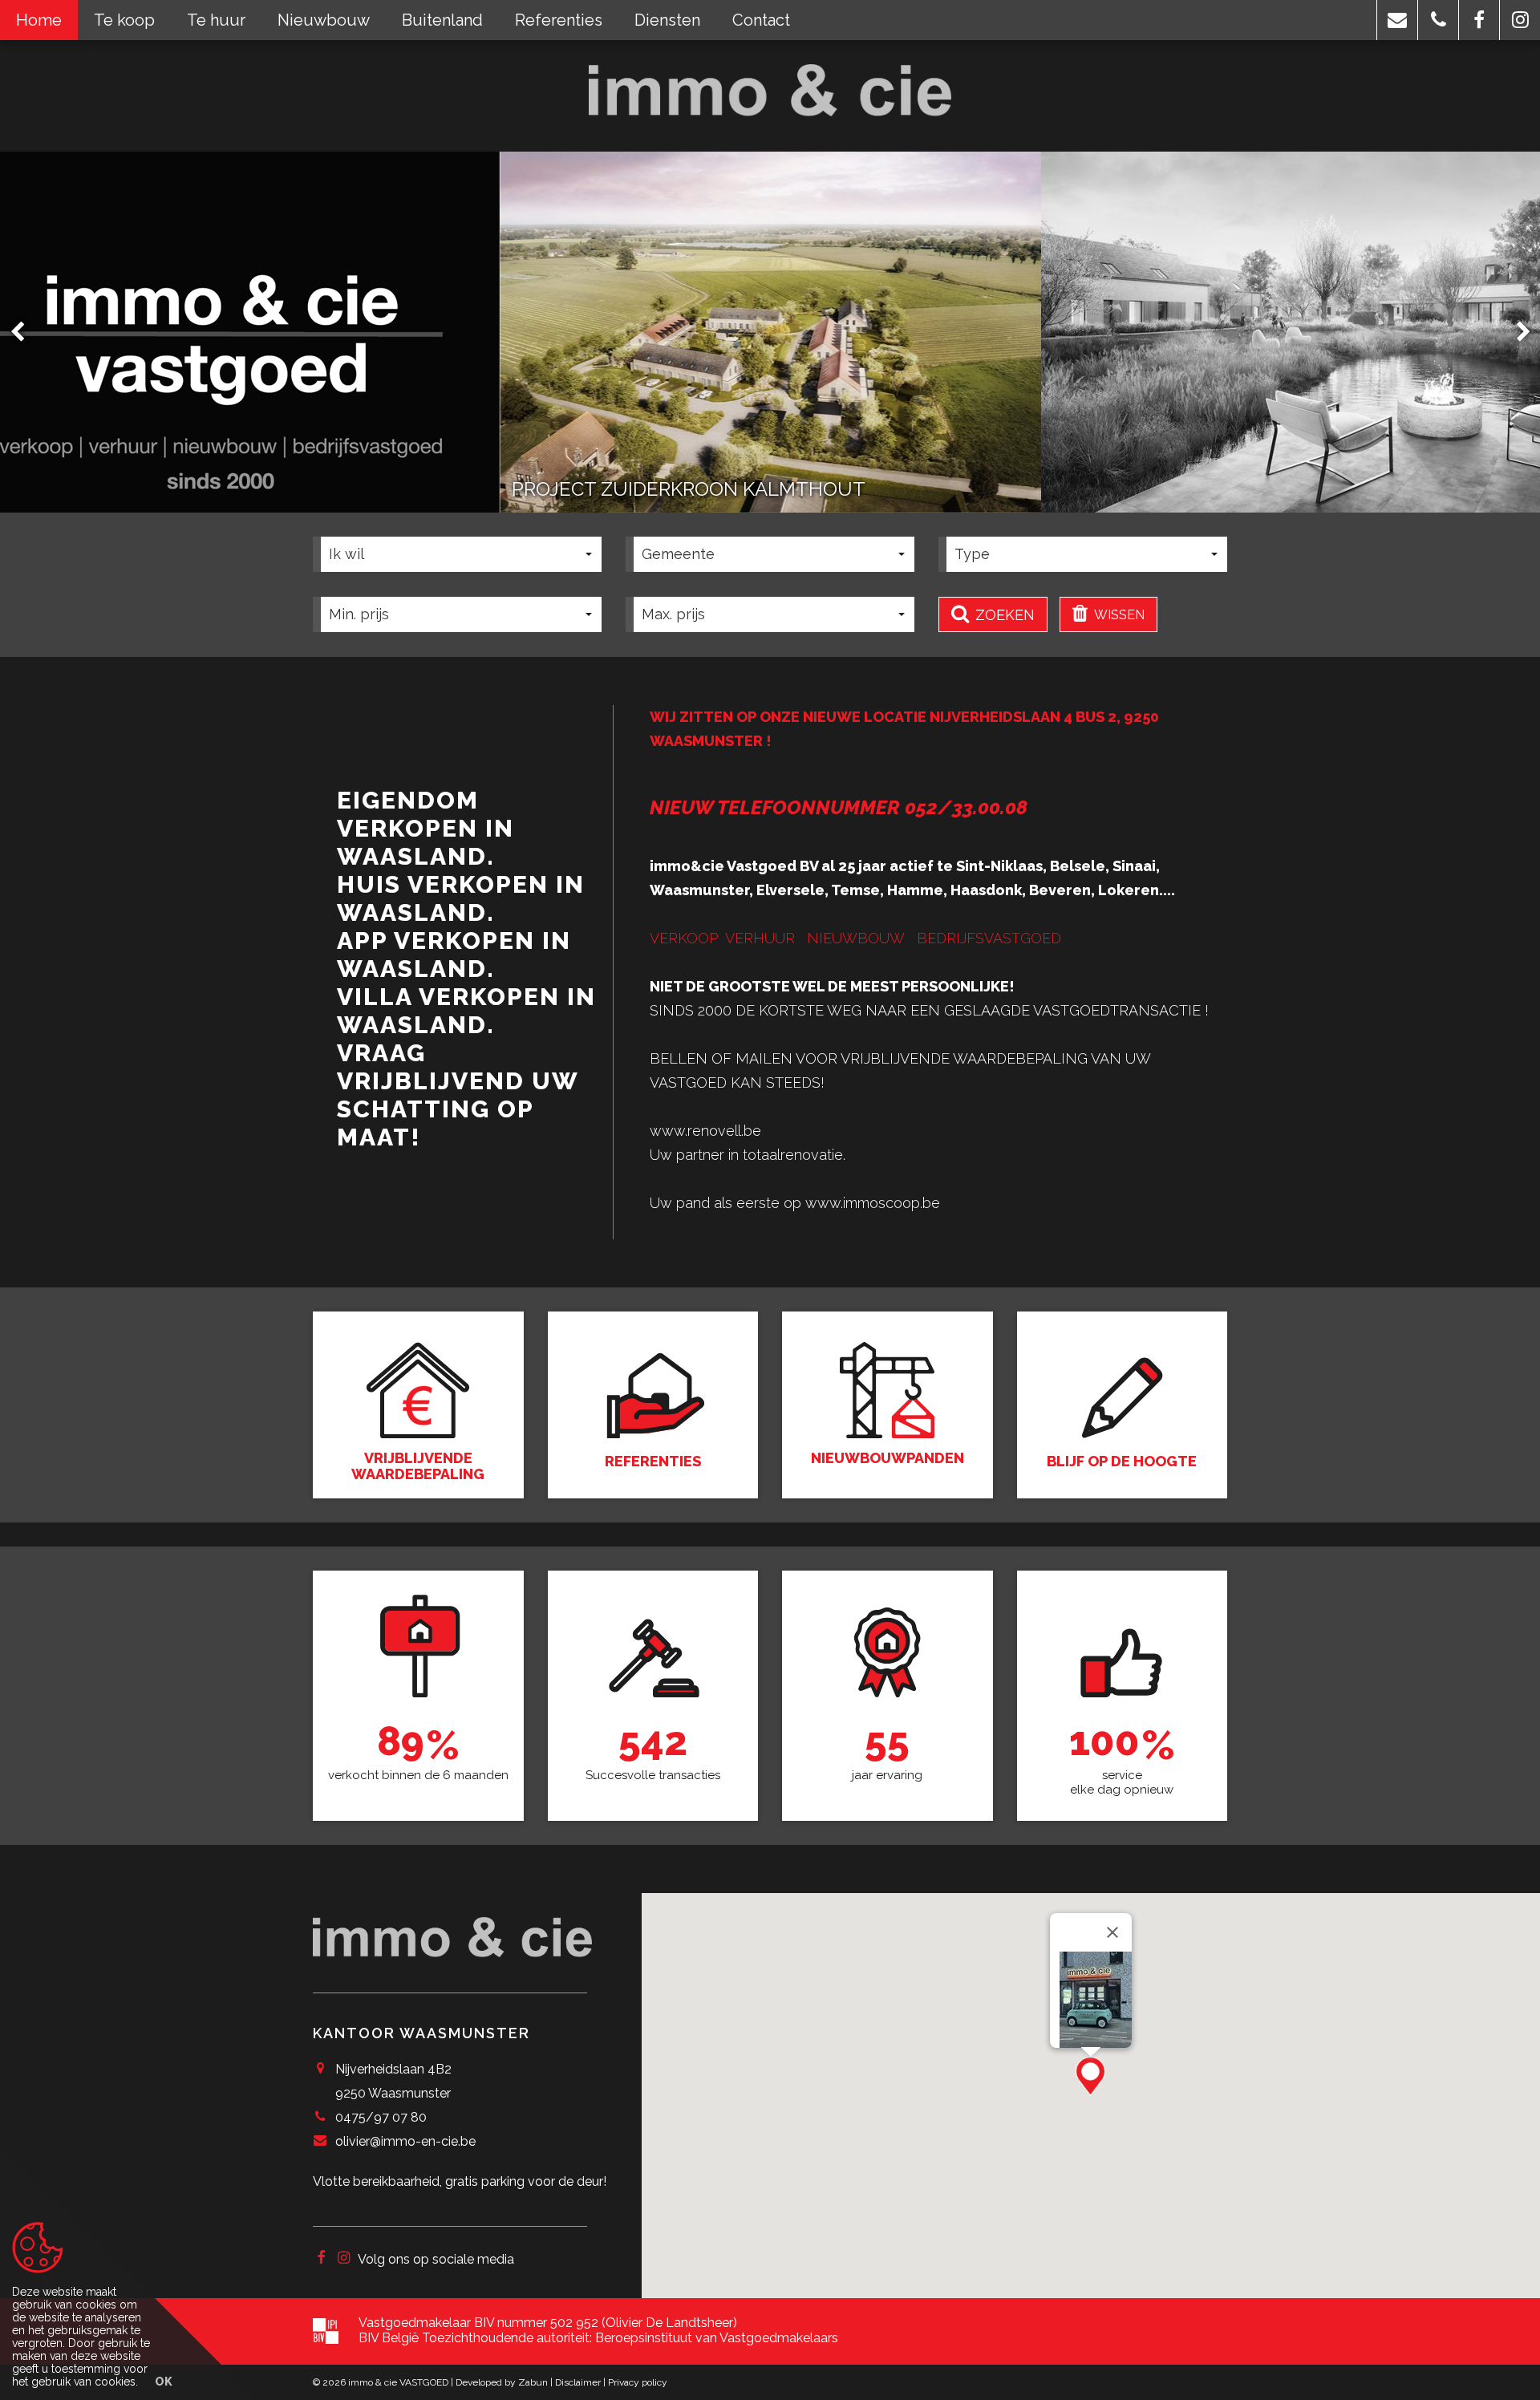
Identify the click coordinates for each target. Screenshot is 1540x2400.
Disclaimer (578, 2382)
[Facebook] (321, 2259)
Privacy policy (638, 2382)
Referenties (559, 20)
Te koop (124, 20)
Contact (761, 20)
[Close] (1112, 1932)
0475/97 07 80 (381, 2117)
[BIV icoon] (326, 2331)
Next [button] (1516, 332)
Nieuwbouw (324, 20)
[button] (1397, 20)
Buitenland (442, 20)
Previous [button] (25, 332)
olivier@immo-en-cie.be (405, 2141)
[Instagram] (344, 2259)
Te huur (216, 20)
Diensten (667, 20)
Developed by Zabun (502, 2382)
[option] (770, 332)
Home (39, 20)
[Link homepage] (770, 90)
